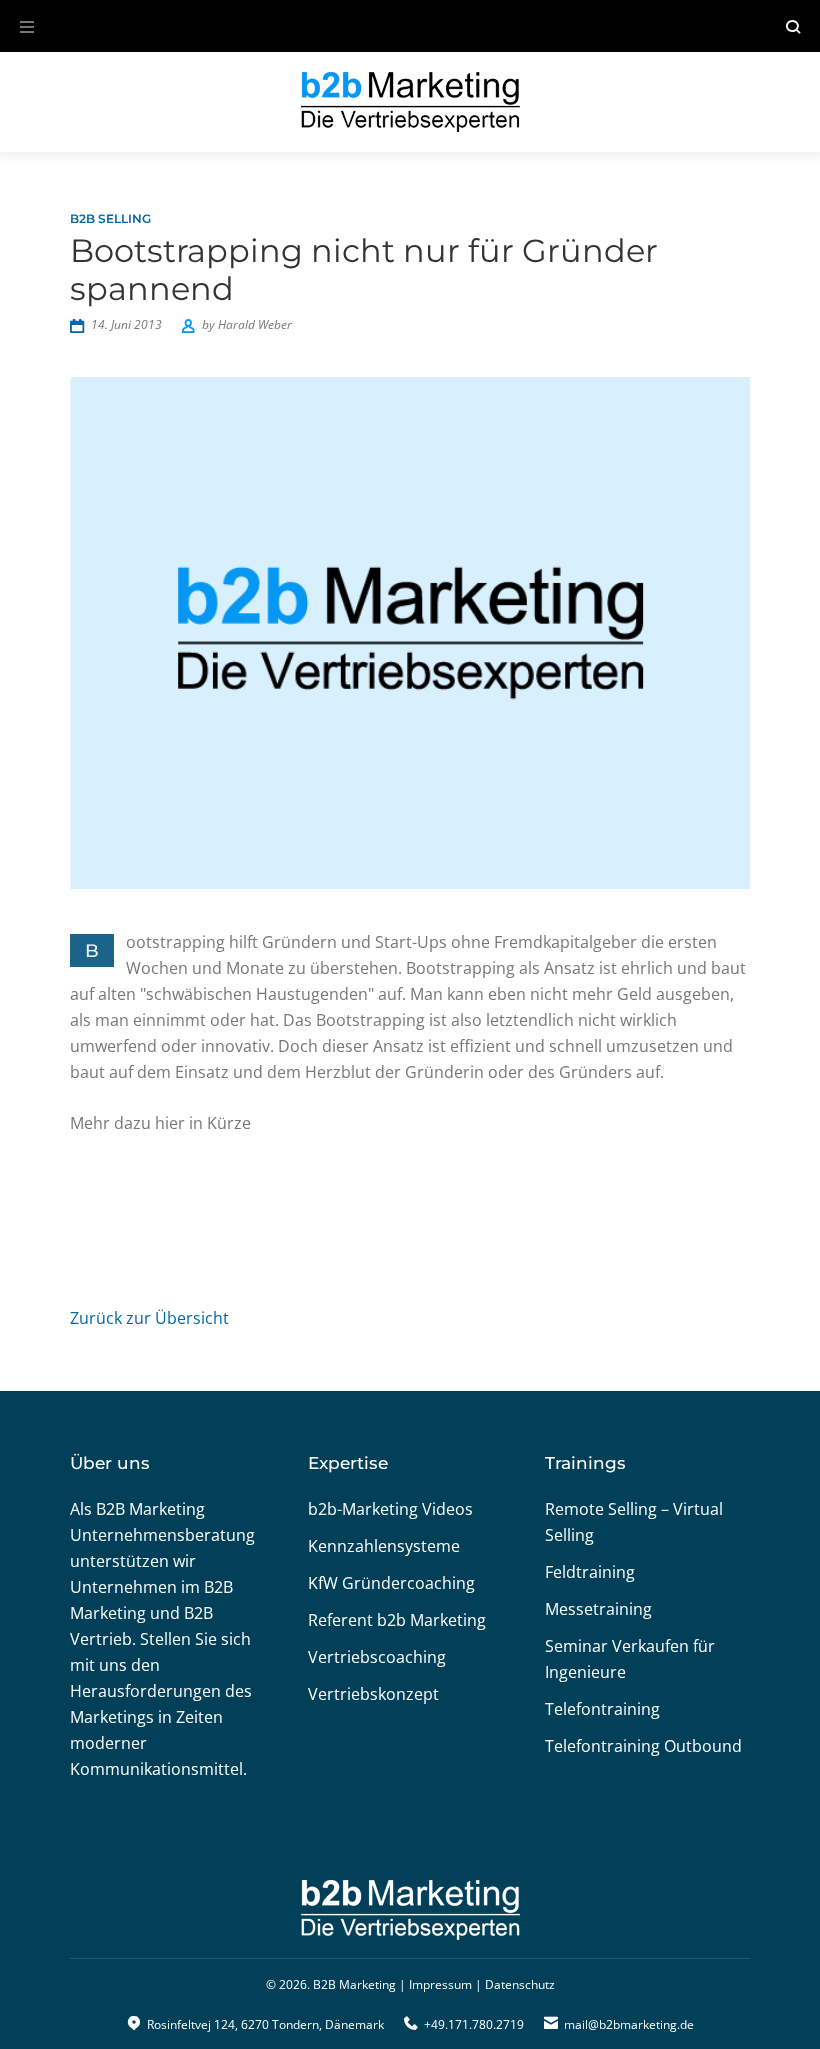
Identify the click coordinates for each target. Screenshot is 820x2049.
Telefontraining (602, 1709)
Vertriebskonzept (373, 1694)
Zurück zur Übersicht (149, 1318)
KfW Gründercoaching (391, 1583)
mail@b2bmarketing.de (629, 2024)
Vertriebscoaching (377, 1657)
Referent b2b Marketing (397, 1620)
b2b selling (110, 218)
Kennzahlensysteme (384, 1546)
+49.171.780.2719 (474, 2024)
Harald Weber (255, 324)
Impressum (440, 1984)
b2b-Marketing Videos (390, 1509)
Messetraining (598, 1609)
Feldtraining (590, 1572)
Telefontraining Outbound (643, 1746)
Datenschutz (520, 1984)
